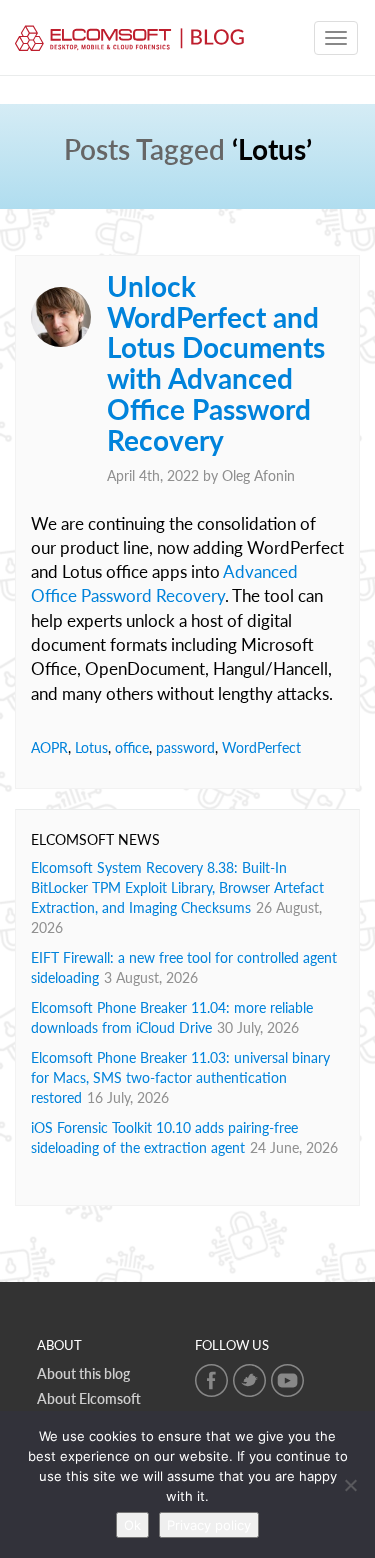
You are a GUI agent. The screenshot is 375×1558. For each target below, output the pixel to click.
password (185, 747)
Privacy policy (209, 1525)
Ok (132, 1525)
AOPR (49, 747)
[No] (350, 1485)
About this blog (83, 1373)
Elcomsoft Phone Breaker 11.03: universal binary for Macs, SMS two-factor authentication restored (180, 1077)
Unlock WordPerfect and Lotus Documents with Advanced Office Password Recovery (216, 363)
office (132, 747)
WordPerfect (261, 747)
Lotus (91, 747)
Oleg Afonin (258, 475)
